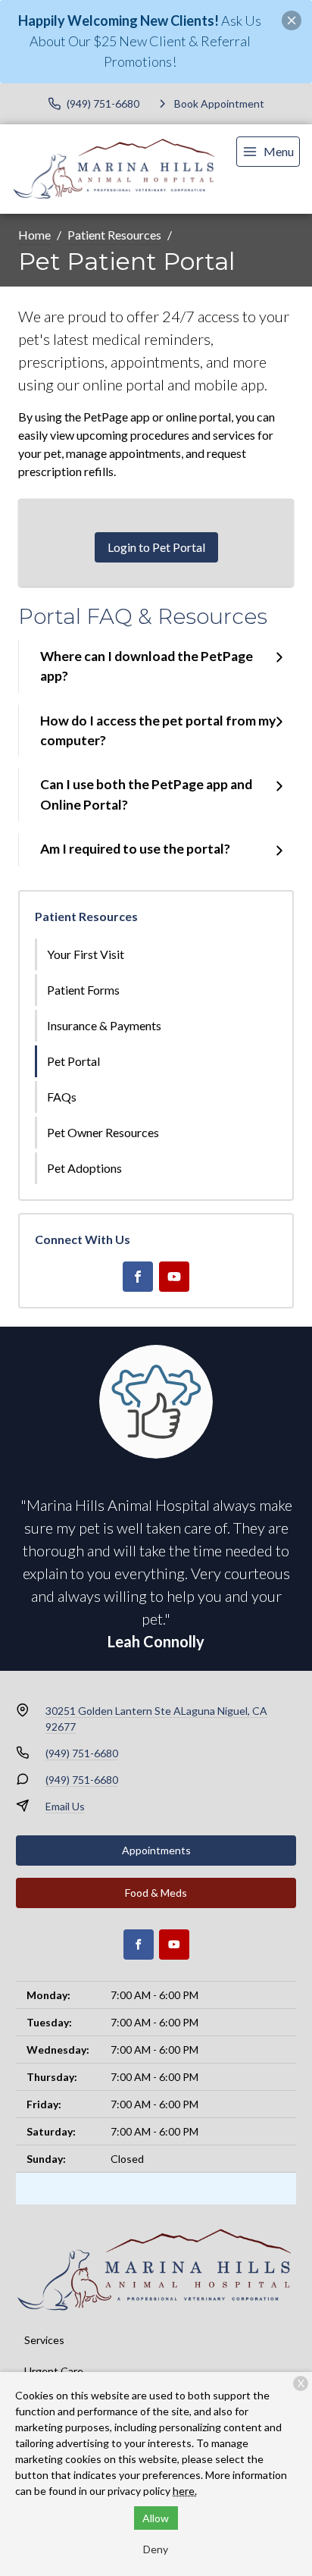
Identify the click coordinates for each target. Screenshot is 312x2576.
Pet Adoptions (84, 1168)
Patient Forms (83, 990)
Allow (156, 2518)
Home (34, 235)
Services (44, 2340)
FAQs (62, 1097)
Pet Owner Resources (103, 1132)
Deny (156, 2549)
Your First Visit (86, 954)
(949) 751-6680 (82, 1753)
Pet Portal (73, 1061)
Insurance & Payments (104, 1025)
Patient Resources (114, 235)
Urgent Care (54, 2371)
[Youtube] (174, 1277)
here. (185, 2491)
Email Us (65, 1806)
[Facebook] (138, 1277)
